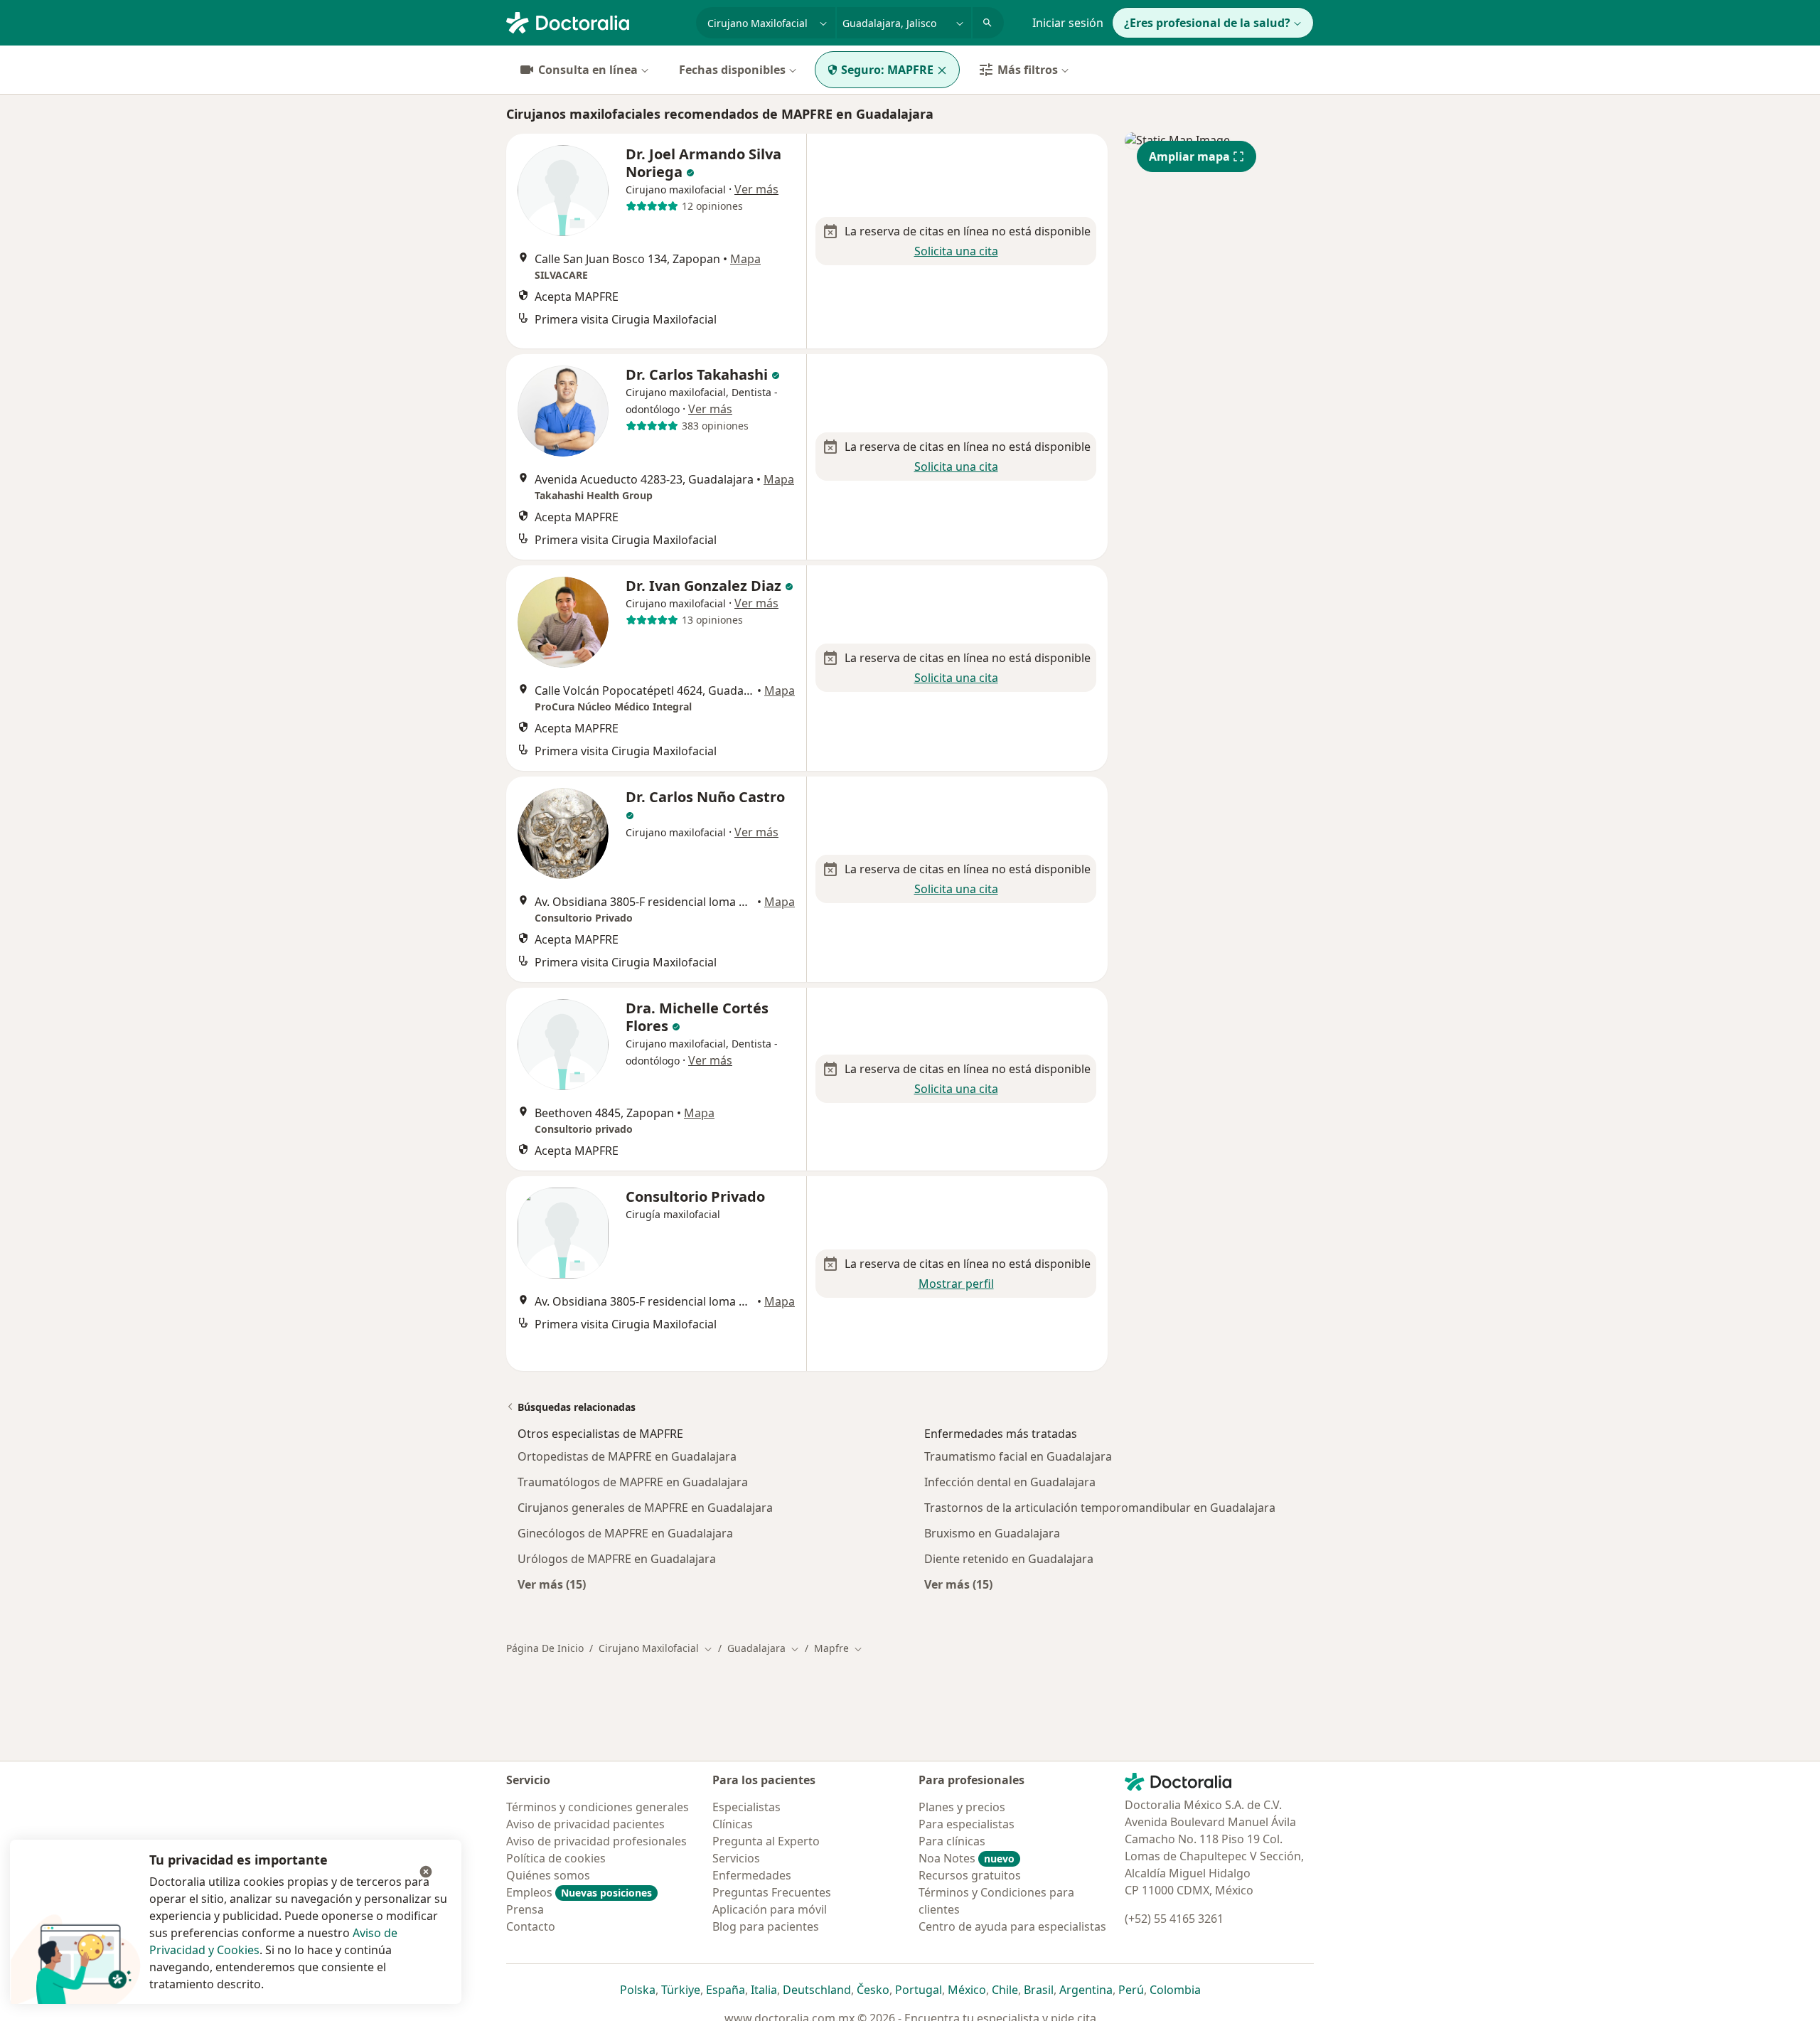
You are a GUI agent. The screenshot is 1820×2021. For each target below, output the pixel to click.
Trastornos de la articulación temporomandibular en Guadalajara (1100, 1508)
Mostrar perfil (956, 1284)
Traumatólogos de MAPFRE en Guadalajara (633, 1482)
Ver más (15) (552, 1584)
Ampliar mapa (1189, 156)
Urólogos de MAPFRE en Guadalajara (617, 1559)
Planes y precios (962, 1807)
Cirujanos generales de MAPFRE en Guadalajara (645, 1508)
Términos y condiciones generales (598, 1807)
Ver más (756, 189)
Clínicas (733, 1824)
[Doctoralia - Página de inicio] (595, 21)
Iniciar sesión (1068, 23)
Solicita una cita (956, 251)
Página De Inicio (545, 1648)
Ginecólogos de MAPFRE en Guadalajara (625, 1533)
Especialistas (746, 1807)
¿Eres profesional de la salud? (1207, 23)
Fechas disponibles (732, 70)
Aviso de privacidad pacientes (585, 1824)
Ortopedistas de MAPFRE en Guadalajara (627, 1456)
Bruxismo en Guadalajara (992, 1533)
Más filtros (1028, 70)
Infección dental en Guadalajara (1010, 1482)
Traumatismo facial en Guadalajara (1018, 1456)
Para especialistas (967, 1824)
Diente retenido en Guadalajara (1009, 1559)
